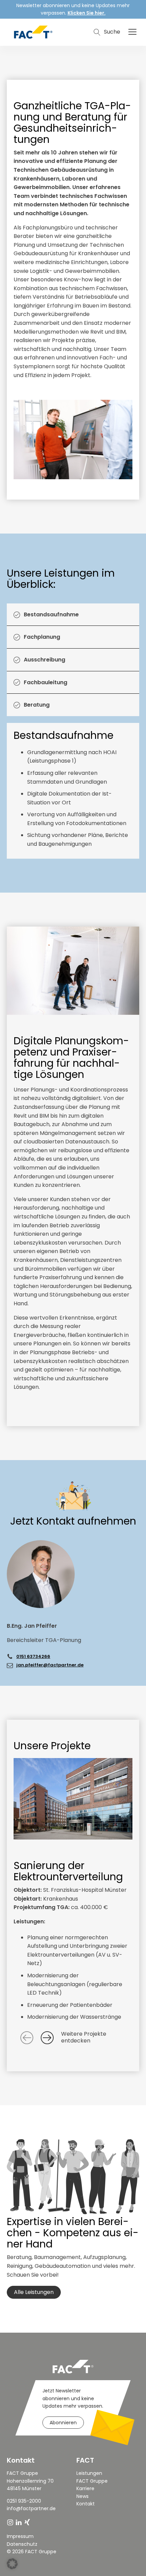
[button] (132, 32)
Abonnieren (63, 2423)
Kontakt (86, 2504)
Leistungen (89, 2473)
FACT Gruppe (92, 2481)
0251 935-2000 (25, 2501)
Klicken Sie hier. (87, 13)
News (83, 2496)
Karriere (85, 2488)
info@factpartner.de (31, 2508)
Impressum (20, 2536)
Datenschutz (22, 2544)
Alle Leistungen (34, 2292)
